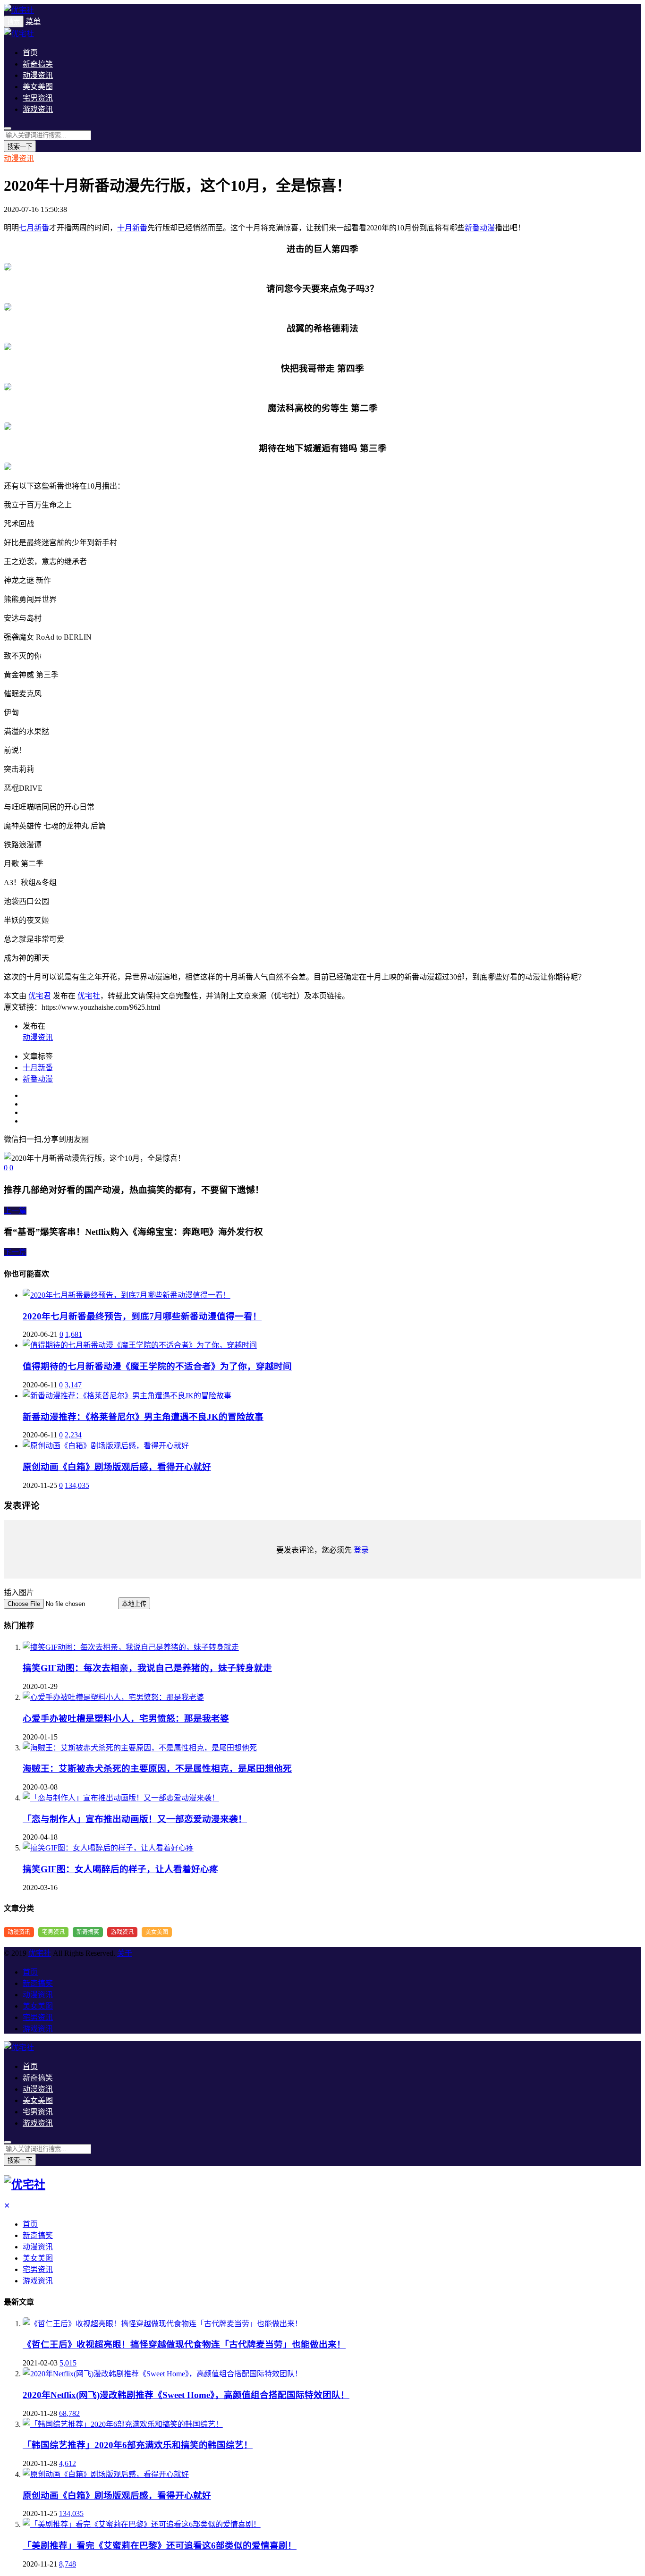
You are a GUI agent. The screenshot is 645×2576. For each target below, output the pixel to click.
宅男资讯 (38, 98)
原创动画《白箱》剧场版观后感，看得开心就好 (117, 1467)
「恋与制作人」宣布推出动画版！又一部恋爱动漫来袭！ (135, 1819)
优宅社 (89, 996)
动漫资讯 (38, 75)
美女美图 (38, 87)
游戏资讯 (38, 109)
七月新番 (34, 228)
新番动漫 (480, 228)
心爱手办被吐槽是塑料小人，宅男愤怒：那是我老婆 (126, 1719)
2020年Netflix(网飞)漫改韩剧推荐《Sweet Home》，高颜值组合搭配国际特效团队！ (186, 2395)
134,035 (77, 1485)
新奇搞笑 (38, 64)
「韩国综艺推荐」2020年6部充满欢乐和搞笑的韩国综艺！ (138, 2445)
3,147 (73, 1385)
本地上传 (134, 1604)
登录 (361, 1550)
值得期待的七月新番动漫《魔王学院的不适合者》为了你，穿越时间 (157, 1366)
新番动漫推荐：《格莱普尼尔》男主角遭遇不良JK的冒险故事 (143, 1417)
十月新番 (132, 228)
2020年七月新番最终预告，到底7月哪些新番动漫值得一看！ (142, 1316)
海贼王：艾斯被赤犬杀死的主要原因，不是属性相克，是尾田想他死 (157, 1769)
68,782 (69, 2413)
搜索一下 (20, 147)
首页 (30, 53)
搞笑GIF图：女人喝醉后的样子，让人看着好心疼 (120, 1869)
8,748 (68, 2564)
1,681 (74, 1334)
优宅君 (40, 996)
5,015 (68, 2363)
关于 (125, 1953)
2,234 (73, 1435)
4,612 (68, 2463)
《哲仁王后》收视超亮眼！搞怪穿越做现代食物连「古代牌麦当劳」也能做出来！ (184, 2344)
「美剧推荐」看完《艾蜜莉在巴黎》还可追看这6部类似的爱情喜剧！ (160, 2546)
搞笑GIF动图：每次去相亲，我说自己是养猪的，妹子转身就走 (147, 1668)
